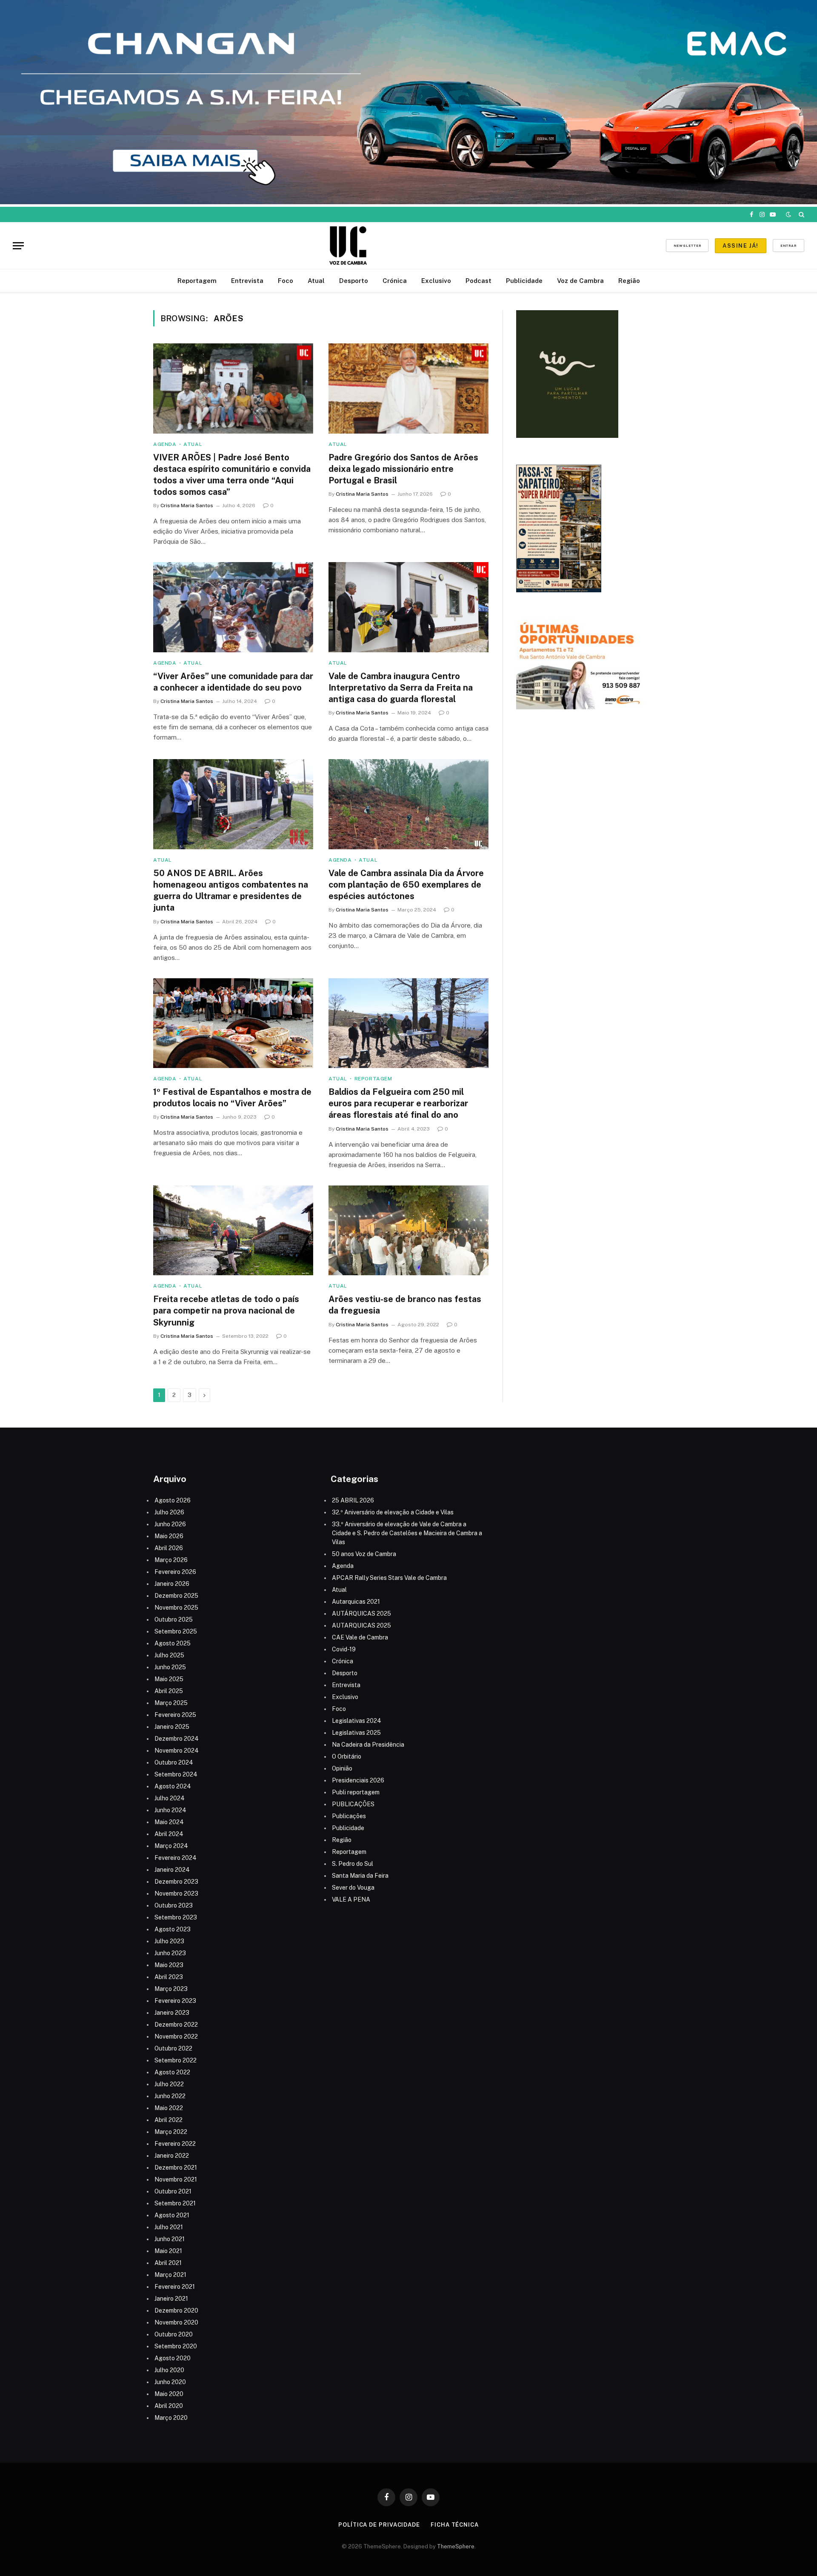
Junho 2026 (170, 1524)
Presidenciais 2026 (358, 1780)
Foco (286, 281)
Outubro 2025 (174, 1619)
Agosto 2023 (173, 1929)
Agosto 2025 (173, 1643)
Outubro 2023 (174, 1905)
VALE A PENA (351, 1899)
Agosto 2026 (173, 1500)
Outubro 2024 (174, 1762)
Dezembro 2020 (176, 2310)
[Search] (801, 214)
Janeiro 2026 (172, 1584)
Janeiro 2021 (171, 2299)
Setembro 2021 (175, 2203)
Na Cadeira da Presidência (368, 1745)
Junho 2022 (170, 2096)
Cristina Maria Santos (187, 505)
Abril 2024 (169, 1834)
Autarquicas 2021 (356, 1602)
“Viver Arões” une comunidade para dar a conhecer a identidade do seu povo (233, 682)
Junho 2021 (170, 2239)
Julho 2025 (169, 1655)
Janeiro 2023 (172, 2013)
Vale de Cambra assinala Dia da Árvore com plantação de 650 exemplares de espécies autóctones (406, 885)
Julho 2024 (170, 1798)
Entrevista (247, 281)
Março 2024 (171, 1846)
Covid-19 (344, 1649)
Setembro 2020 (176, 2346)
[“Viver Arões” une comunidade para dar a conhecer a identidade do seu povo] (233, 607)
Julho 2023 (169, 1941)
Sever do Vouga (353, 1888)
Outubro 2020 (174, 2334)
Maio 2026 (169, 1536)
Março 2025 (171, 1703)
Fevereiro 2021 (175, 2287)
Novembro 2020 (176, 2322)
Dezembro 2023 (176, 1882)
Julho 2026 (169, 1512)
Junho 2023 (170, 1953)
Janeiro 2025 (172, 1727)
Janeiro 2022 (172, 2156)
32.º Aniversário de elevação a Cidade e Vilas (393, 1512)
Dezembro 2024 (177, 1739)
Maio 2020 (169, 2394)
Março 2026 (171, 1560)
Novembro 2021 (176, 2179)
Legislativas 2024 (357, 1721)
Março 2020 (171, 2418)
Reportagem (197, 281)
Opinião (342, 1768)
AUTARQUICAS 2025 (361, 1625)
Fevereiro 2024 (176, 1858)
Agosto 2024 (173, 1786)
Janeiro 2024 (172, 1870)
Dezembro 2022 (176, 2025)
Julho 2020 (169, 2370)
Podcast (478, 281)
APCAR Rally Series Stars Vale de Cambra (389, 1578)
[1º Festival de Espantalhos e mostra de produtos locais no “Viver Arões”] (233, 1023)
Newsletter (687, 246)
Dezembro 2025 (176, 1596)
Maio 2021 (168, 2251)
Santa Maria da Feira (360, 1876)
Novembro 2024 (177, 1751)
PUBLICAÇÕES (353, 1804)
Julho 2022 (169, 2084)
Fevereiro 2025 (175, 1715)
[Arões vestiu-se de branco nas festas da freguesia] (408, 1231)
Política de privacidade (379, 2525)
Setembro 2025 (176, 1631)
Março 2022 (171, 2132)
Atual (316, 281)
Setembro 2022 (176, 2060)
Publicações (349, 1816)
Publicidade (524, 281)
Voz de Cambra (580, 281)
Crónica (395, 281)
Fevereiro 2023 (175, 2001)
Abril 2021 (168, 2263)
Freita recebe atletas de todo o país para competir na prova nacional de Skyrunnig (226, 1311)
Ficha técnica (455, 2525)
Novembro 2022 (176, 2036)
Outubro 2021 (173, 2191)
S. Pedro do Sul (353, 1864)
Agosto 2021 (172, 2215)
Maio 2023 (169, 1965)
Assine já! (740, 246)
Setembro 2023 (176, 1917)
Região (629, 281)
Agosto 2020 (173, 2358)
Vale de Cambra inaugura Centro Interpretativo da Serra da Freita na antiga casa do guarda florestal (401, 688)
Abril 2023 (169, 1977)
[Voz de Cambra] (348, 246)
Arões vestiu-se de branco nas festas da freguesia (405, 1305)
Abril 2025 (169, 1691)
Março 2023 (171, 1989)
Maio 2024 (169, 1822)
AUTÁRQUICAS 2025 (361, 1614)
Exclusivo (436, 281)
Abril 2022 (169, 2120)
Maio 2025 (169, 1679)
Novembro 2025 (176, 1608)
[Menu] (18, 246)
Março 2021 (170, 2275)
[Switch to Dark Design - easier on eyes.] (788, 214)
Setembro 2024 (176, 1774)
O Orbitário (347, 1756)
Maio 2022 (169, 2108)
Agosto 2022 (172, 2072)
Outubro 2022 (173, 2048)
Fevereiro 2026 (175, 1572)
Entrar (788, 246)
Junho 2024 (170, 1810)
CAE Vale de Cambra (360, 1637)
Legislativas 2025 (356, 1733)
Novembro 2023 (176, 1893)
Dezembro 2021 (176, 2168)
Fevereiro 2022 (175, 2144)
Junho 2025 (170, 1667)
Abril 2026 (169, 1548)
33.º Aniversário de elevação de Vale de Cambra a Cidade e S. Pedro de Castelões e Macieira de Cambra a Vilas (407, 1533)
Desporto (354, 281)
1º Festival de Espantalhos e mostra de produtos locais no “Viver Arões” (232, 1098)
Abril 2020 (169, 2406)
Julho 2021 (169, 2227)
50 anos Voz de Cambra (364, 1554)
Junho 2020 (170, 2382)
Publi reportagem (356, 1792)
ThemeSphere (456, 2546)
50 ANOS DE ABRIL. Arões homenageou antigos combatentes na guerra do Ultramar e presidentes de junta (231, 891)
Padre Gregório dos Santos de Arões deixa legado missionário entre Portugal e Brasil (403, 469)
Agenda (165, 444)
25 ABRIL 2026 (353, 1500)
